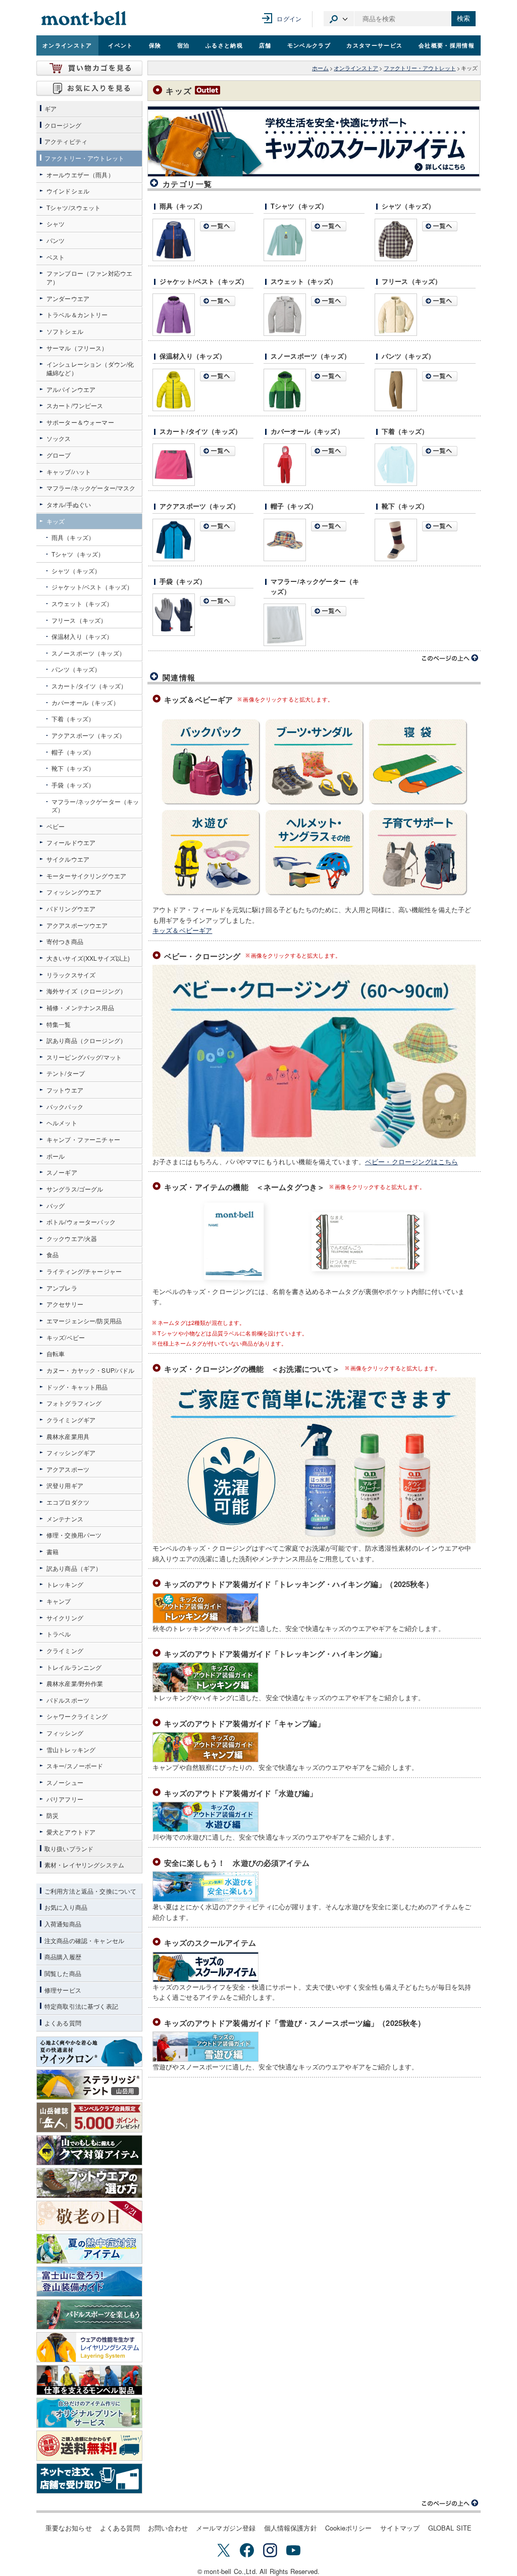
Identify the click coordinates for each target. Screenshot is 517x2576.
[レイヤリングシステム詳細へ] (89, 2347)
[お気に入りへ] (89, 88)
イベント (120, 45)
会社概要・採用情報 (447, 45)
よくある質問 (120, 2528)
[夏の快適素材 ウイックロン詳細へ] (89, 2052)
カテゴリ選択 (339, 19)
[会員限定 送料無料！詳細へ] (89, 2446)
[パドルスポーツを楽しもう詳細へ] (89, 2314)
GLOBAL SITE (450, 2528)
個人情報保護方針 (291, 2528)
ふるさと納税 (224, 45)
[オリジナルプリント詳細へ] (89, 2413)
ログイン (289, 18)
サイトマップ (400, 2528)
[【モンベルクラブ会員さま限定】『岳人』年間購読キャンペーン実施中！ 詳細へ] (89, 2117)
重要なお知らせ (69, 2528)
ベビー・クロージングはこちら (411, 1161)
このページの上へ (450, 658)
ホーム (320, 68)
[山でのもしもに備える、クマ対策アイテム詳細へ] (89, 2150)
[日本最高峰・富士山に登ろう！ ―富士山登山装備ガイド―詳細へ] (89, 2282)
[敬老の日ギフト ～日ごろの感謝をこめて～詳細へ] (89, 2216)
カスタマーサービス (374, 45)
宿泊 (184, 45)
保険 (155, 45)
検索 (463, 18)
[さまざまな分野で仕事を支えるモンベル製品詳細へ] (89, 2380)
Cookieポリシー (349, 2528)
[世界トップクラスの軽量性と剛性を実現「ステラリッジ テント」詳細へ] (89, 2085)
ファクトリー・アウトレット (420, 68)
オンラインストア (67, 45)
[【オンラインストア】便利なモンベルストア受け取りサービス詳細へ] (89, 2479)
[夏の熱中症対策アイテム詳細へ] (89, 2249)
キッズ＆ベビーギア (182, 930)
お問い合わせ (168, 2528)
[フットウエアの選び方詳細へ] (89, 2183)
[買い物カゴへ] (89, 68)
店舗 (265, 45)
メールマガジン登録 (226, 2528)
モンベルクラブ (309, 45)
